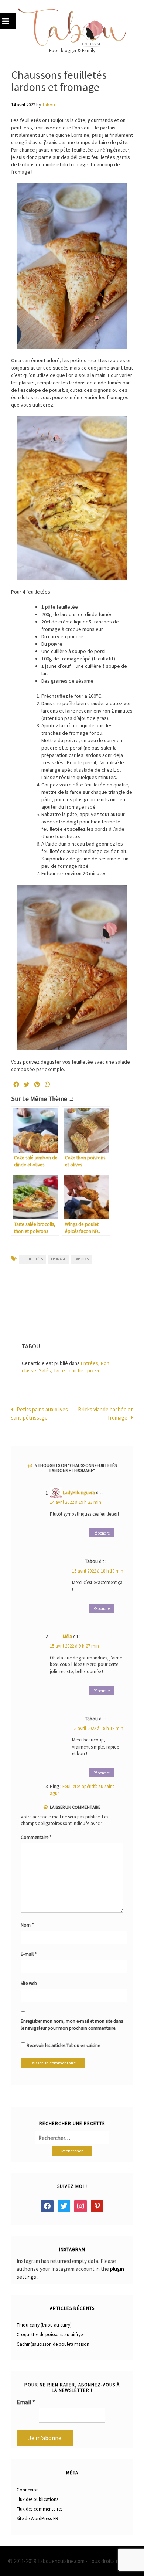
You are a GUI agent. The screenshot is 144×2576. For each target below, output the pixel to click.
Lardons (81, 1259)
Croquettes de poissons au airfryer (50, 2334)
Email (26, 2402)
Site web (29, 1983)
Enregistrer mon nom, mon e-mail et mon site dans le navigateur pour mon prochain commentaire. (72, 2025)
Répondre (102, 1533)
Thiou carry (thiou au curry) (44, 2325)
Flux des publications (37, 2499)
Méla (67, 1636)
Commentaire (36, 1837)
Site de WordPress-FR (37, 2519)
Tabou (49, 105)
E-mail (29, 1954)
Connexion (28, 2490)
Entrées (90, 1363)
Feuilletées (33, 1259)
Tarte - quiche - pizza (76, 1370)
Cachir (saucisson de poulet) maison (53, 2344)
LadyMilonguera (79, 1493)
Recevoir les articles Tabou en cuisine (63, 2045)
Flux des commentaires (40, 2509)
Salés (45, 1370)
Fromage (58, 1259)
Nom (27, 1925)
